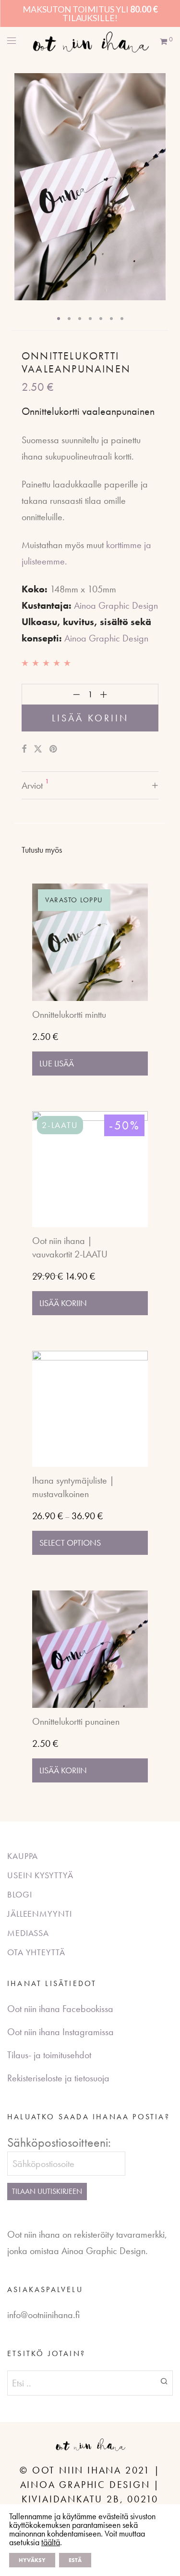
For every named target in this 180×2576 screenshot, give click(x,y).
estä (75, 2560)
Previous (24, 187)
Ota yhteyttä (36, 1952)
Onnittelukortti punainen (76, 1721)
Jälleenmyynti (40, 1914)
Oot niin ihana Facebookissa (60, 2009)
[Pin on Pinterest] (54, 749)
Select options (70, 1543)
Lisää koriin (90, 718)
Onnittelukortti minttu (69, 1014)
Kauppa (23, 1856)
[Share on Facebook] (24, 749)
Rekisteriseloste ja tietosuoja (58, 2078)
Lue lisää (57, 1063)
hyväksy (32, 2560)
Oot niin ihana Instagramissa (60, 2032)
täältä (51, 2542)
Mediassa (28, 1933)
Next (156, 187)
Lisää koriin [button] (63, 1303)
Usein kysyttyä (40, 1875)
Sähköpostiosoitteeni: (59, 2142)
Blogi (20, 1894)
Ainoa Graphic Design (116, 605)
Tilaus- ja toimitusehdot (49, 2055)
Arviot (35, 784)
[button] (164, 2381)
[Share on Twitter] (38, 749)
